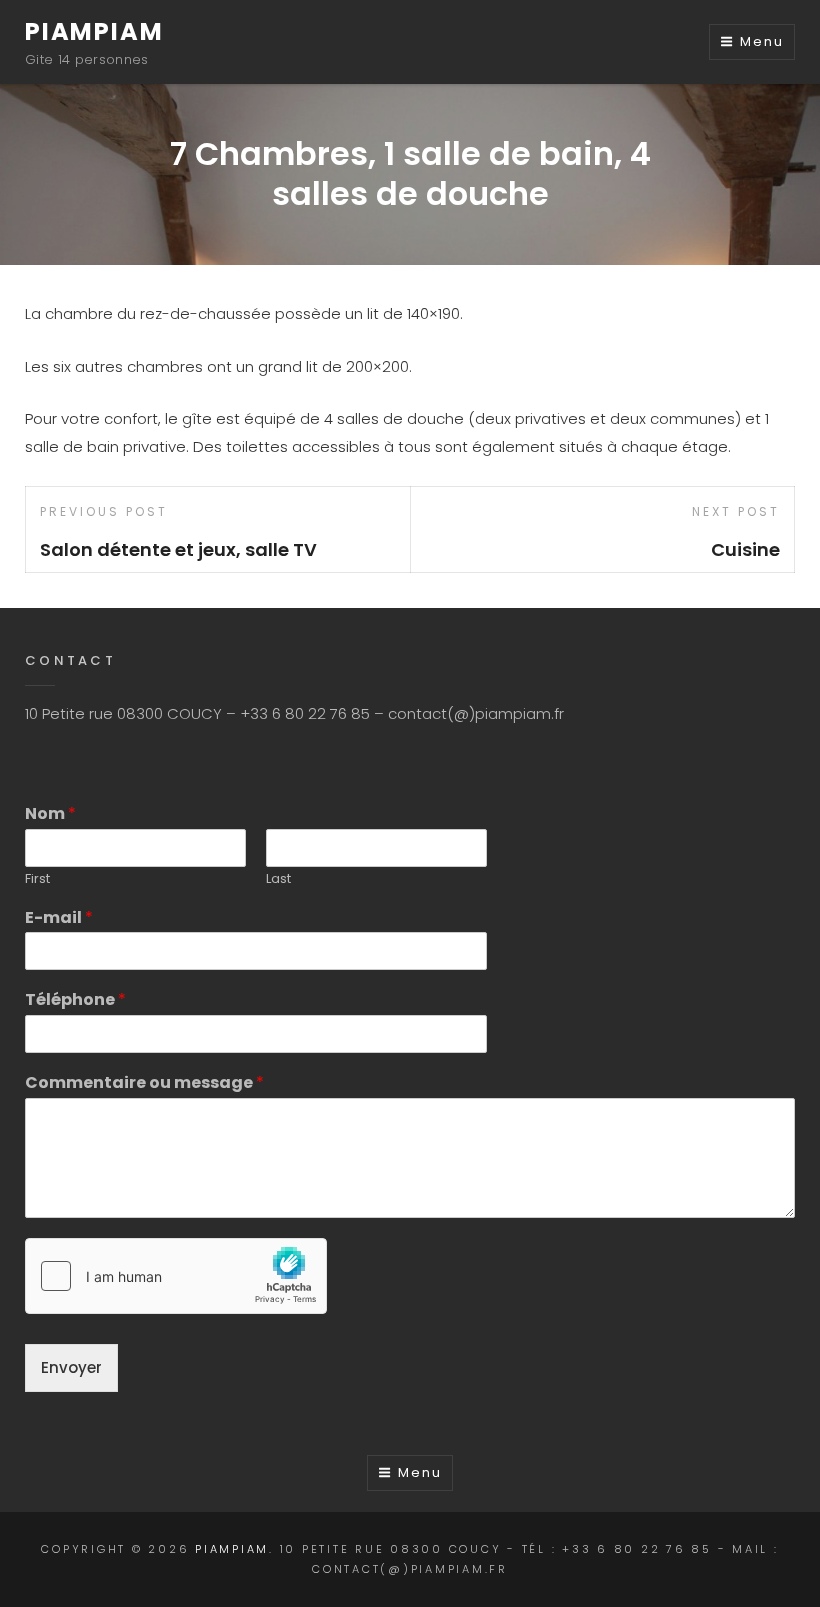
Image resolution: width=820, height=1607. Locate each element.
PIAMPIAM (94, 31)
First (37, 879)
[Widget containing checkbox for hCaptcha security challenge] (176, 1276)
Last (278, 879)
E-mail (59, 918)
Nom (50, 814)
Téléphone (75, 1000)
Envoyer (71, 1367)
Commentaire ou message (144, 1083)
